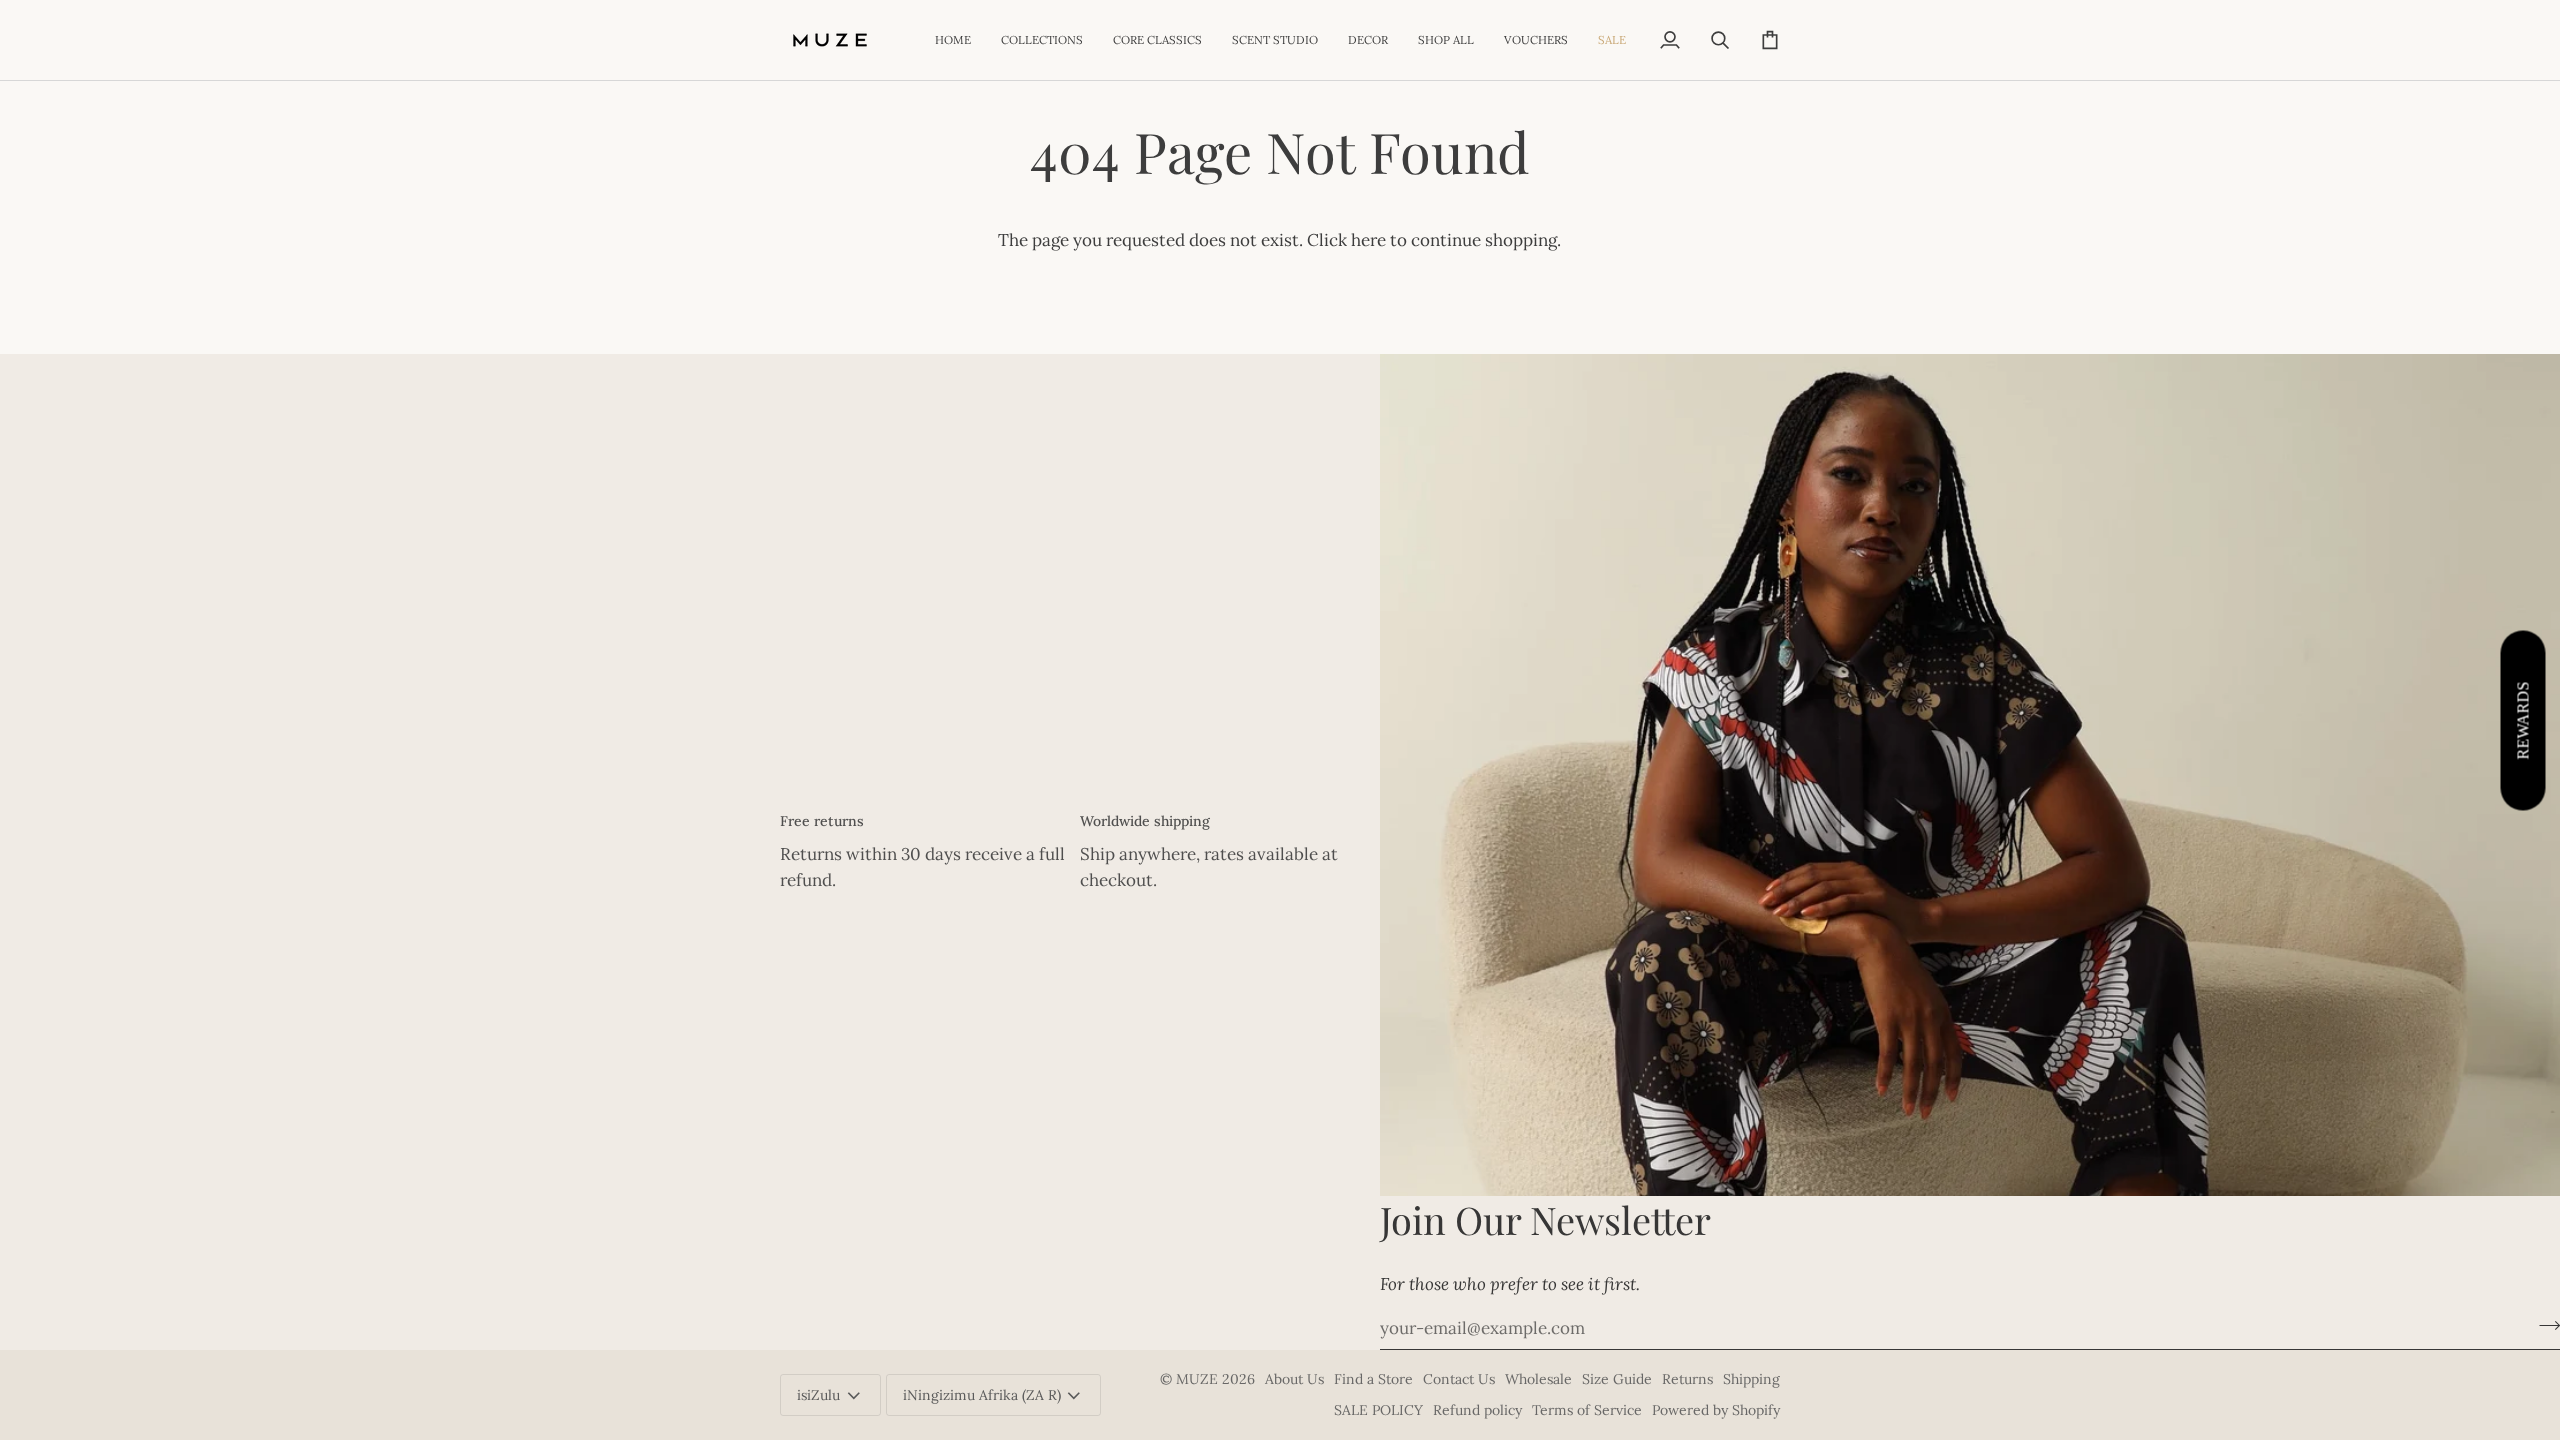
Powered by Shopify (1716, 1410)
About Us (1294, 1379)
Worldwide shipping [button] (1145, 821)
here (1368, 240)
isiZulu (818, 1395)
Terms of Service (1587, 1410)
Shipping (1751, 1379)
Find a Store (1373, 1379)
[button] (1042, 40)
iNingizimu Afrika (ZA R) (982, 1395)
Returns (1687, 1379)
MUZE (1199, 1379)
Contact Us (1459, 1379)
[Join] (2543, 1326)
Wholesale (1538, 1379)
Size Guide (1617, 1379)
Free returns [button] (822, 821)
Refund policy (1477, 1410)
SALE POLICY (1378, 1410)
